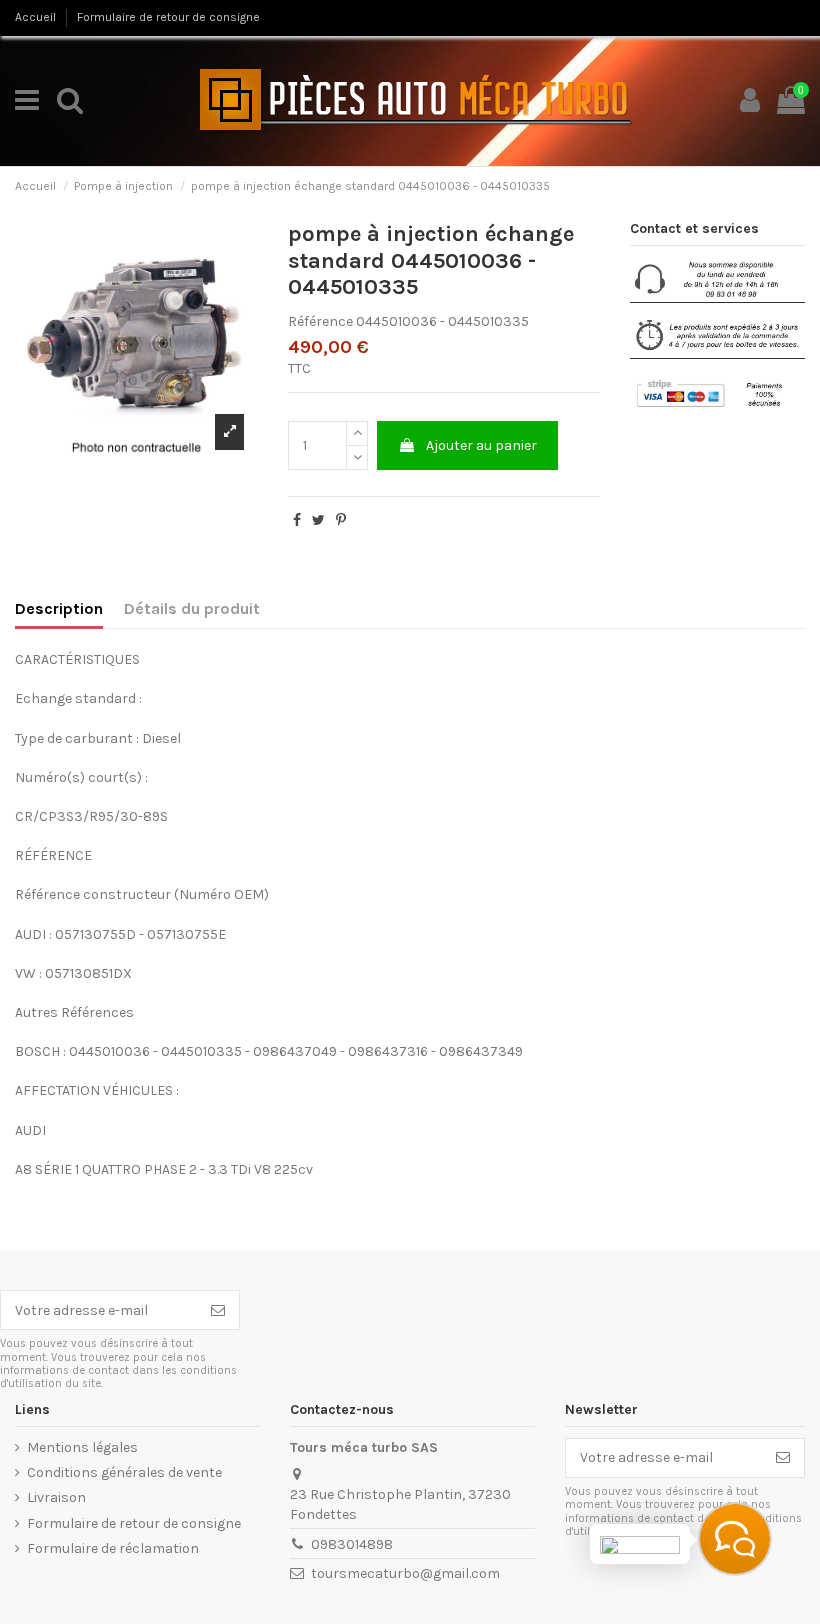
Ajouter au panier (481, 445)
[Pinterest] (341, 520)
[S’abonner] (218, 1310)
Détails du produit (192, 608)
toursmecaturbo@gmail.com (405, 1573)
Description (59, 608)
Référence (320, 321)
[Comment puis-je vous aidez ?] (735, 1539)
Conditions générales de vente (124, 1472)
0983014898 (352, 1544)
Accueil (37, 17)
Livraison (56, 1497)
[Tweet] (318, 520)
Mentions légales (82, 1447)
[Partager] (297, 520)
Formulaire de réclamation (113, 1548)
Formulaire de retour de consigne (168, 17)
